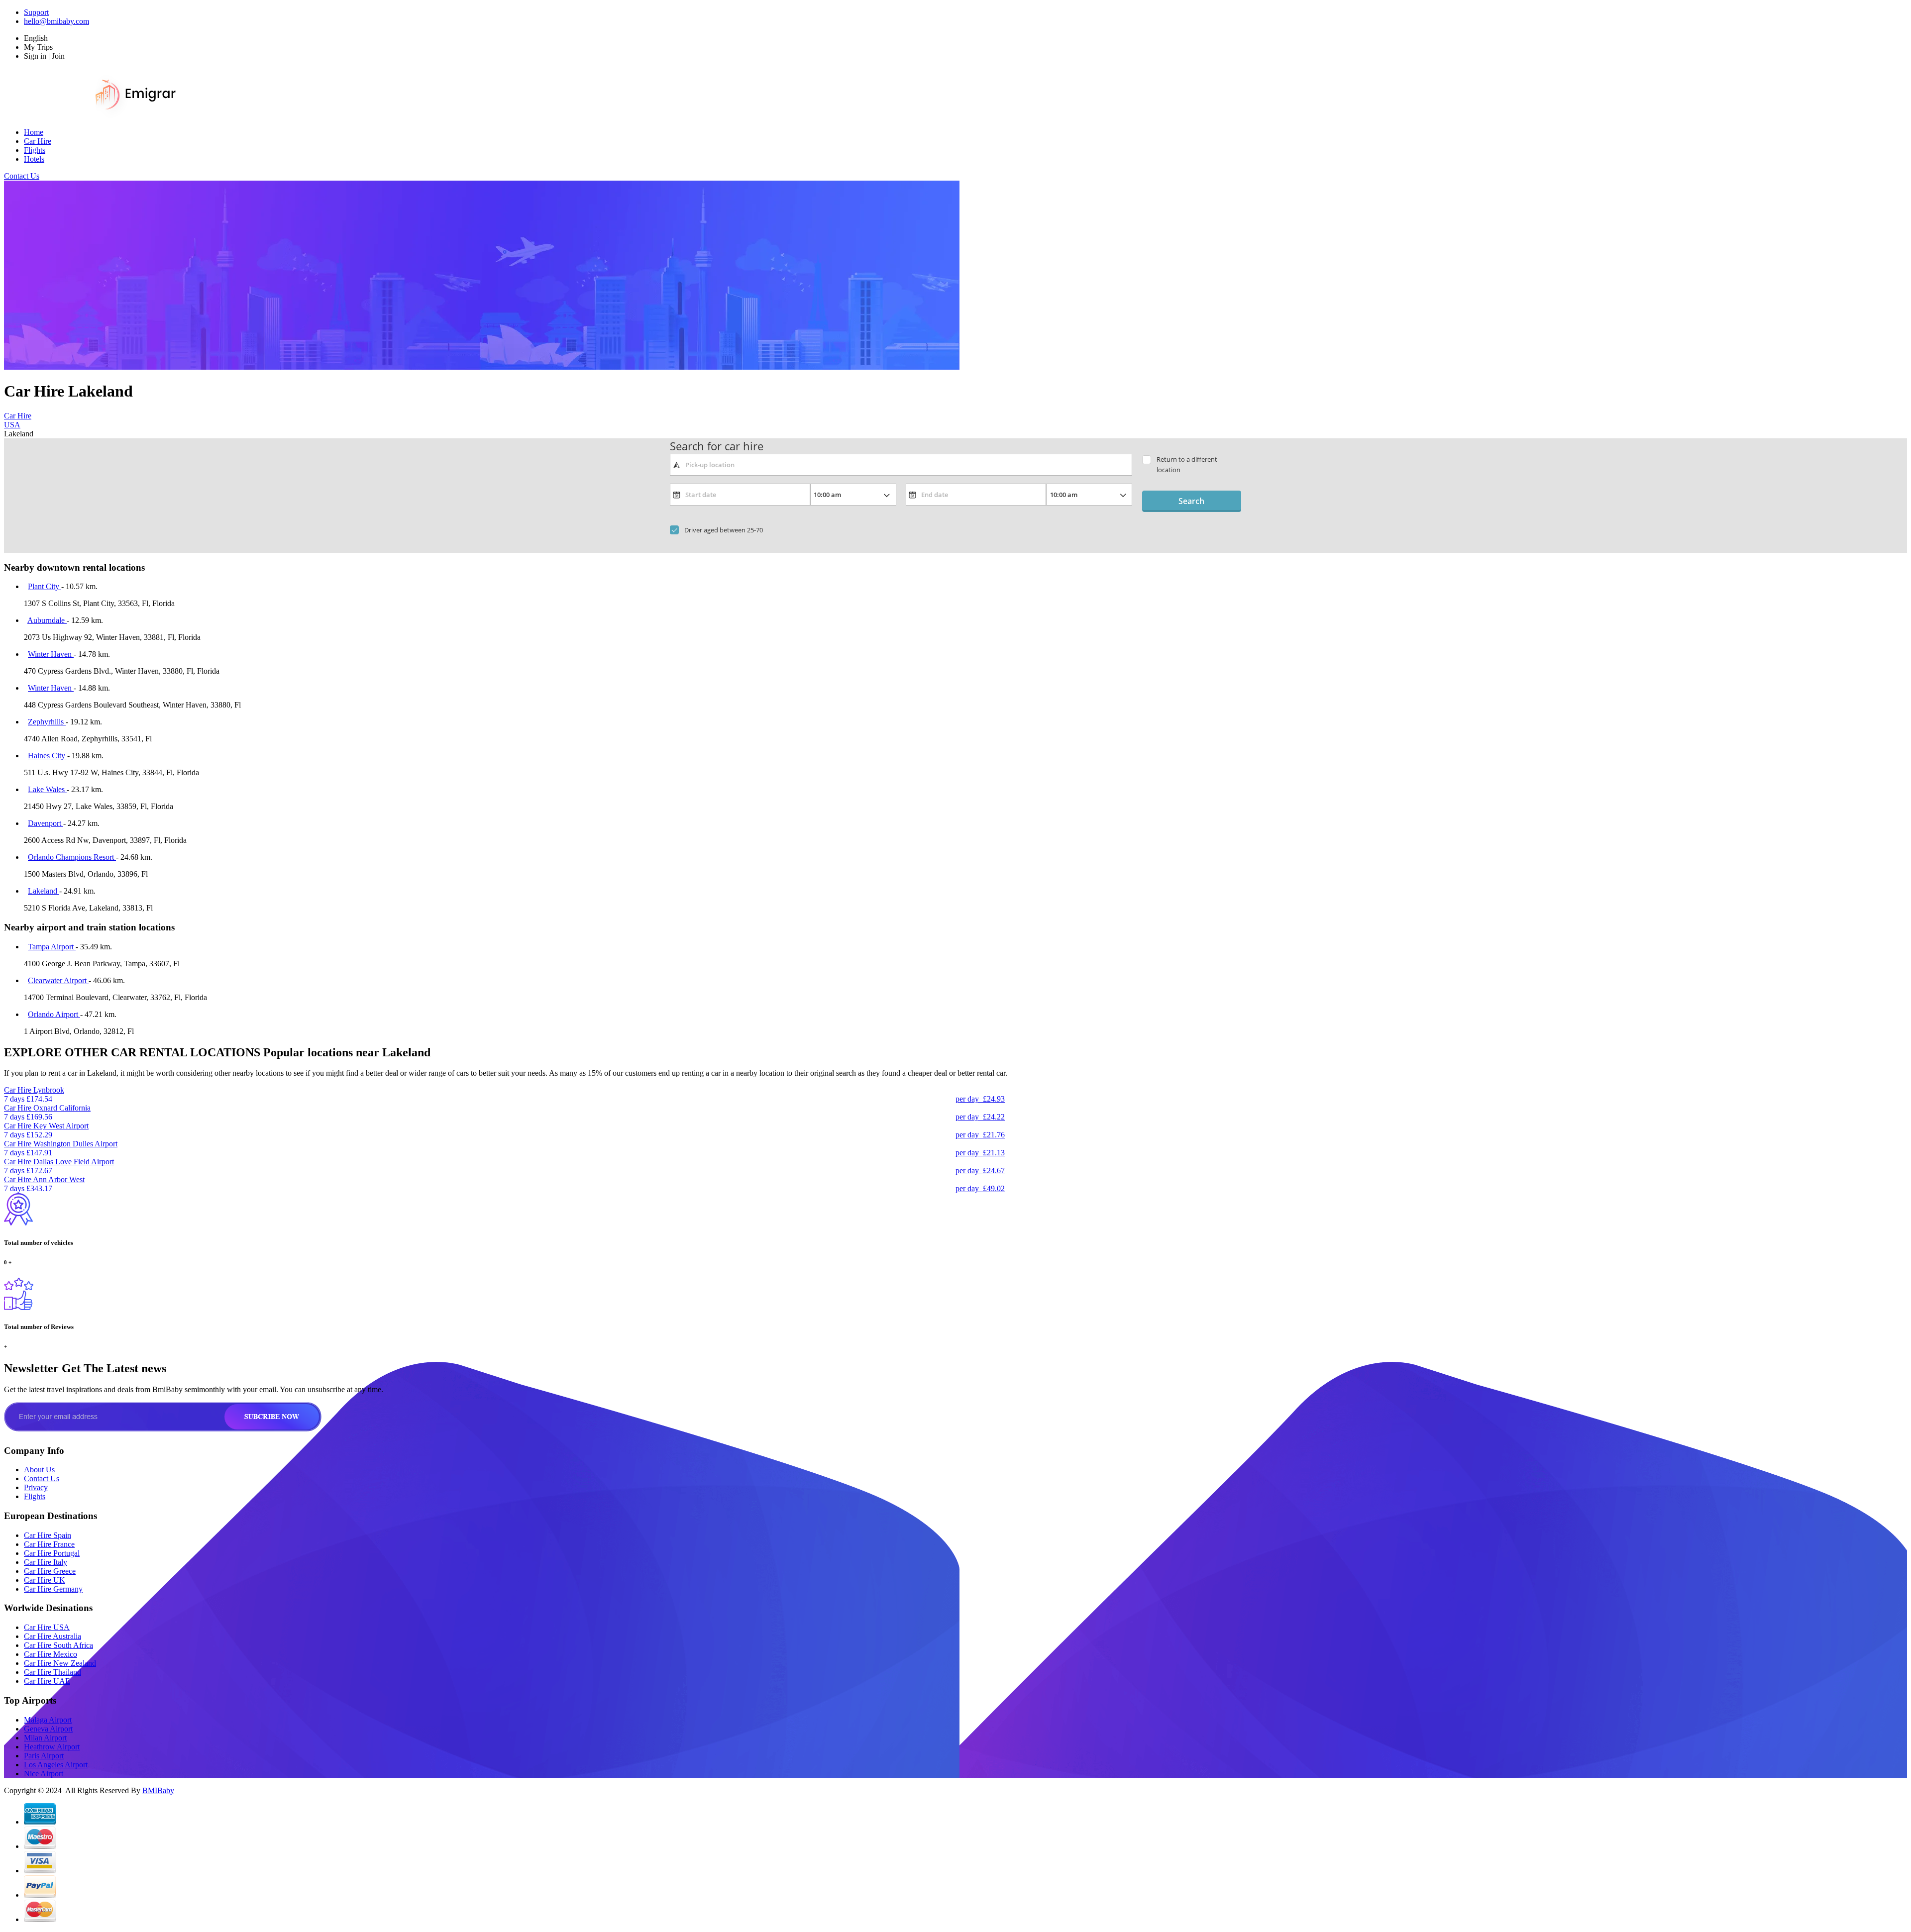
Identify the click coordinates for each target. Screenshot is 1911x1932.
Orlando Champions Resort (72, 857)
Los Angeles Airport (56, 1765)
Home (34, 132)
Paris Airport (44, 1756)
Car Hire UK (45, 1580)
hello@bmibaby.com (56, 21)
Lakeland (44, 891)
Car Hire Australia (53, 1636)
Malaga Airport (48, 1720)
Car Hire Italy (46, 1562)
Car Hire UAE (47, 1681)
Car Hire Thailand (53, 1672)
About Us (39, 1470)
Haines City (48, 756)
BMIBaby (158, 1790)
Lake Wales (47, 789)
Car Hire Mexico (51, 1654)
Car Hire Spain (48, 1535)
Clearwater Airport (58, 980)
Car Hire (38, 141)
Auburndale (47, 620)
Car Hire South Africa (58, 1645)
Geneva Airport (48, 1729)
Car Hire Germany (53, 1589)
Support (36, 12)
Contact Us (22, 176)
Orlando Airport (54, 1014)
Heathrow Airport (52, 1747)
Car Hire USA (47, 1627)
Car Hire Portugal (52, 1553)
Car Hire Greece (50, 1571)
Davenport (46, 823)
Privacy (36, 1487)
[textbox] (901, 465)
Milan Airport (45, 1738)
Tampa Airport (52, 947)
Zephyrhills (47, 722)
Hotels (34, 159)
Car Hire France (49, 1544)
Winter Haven (51, 654)
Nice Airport (44, 1774)
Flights (35, 150)
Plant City (45, 586)
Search (1191, 501)
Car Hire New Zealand (60, 1663)
